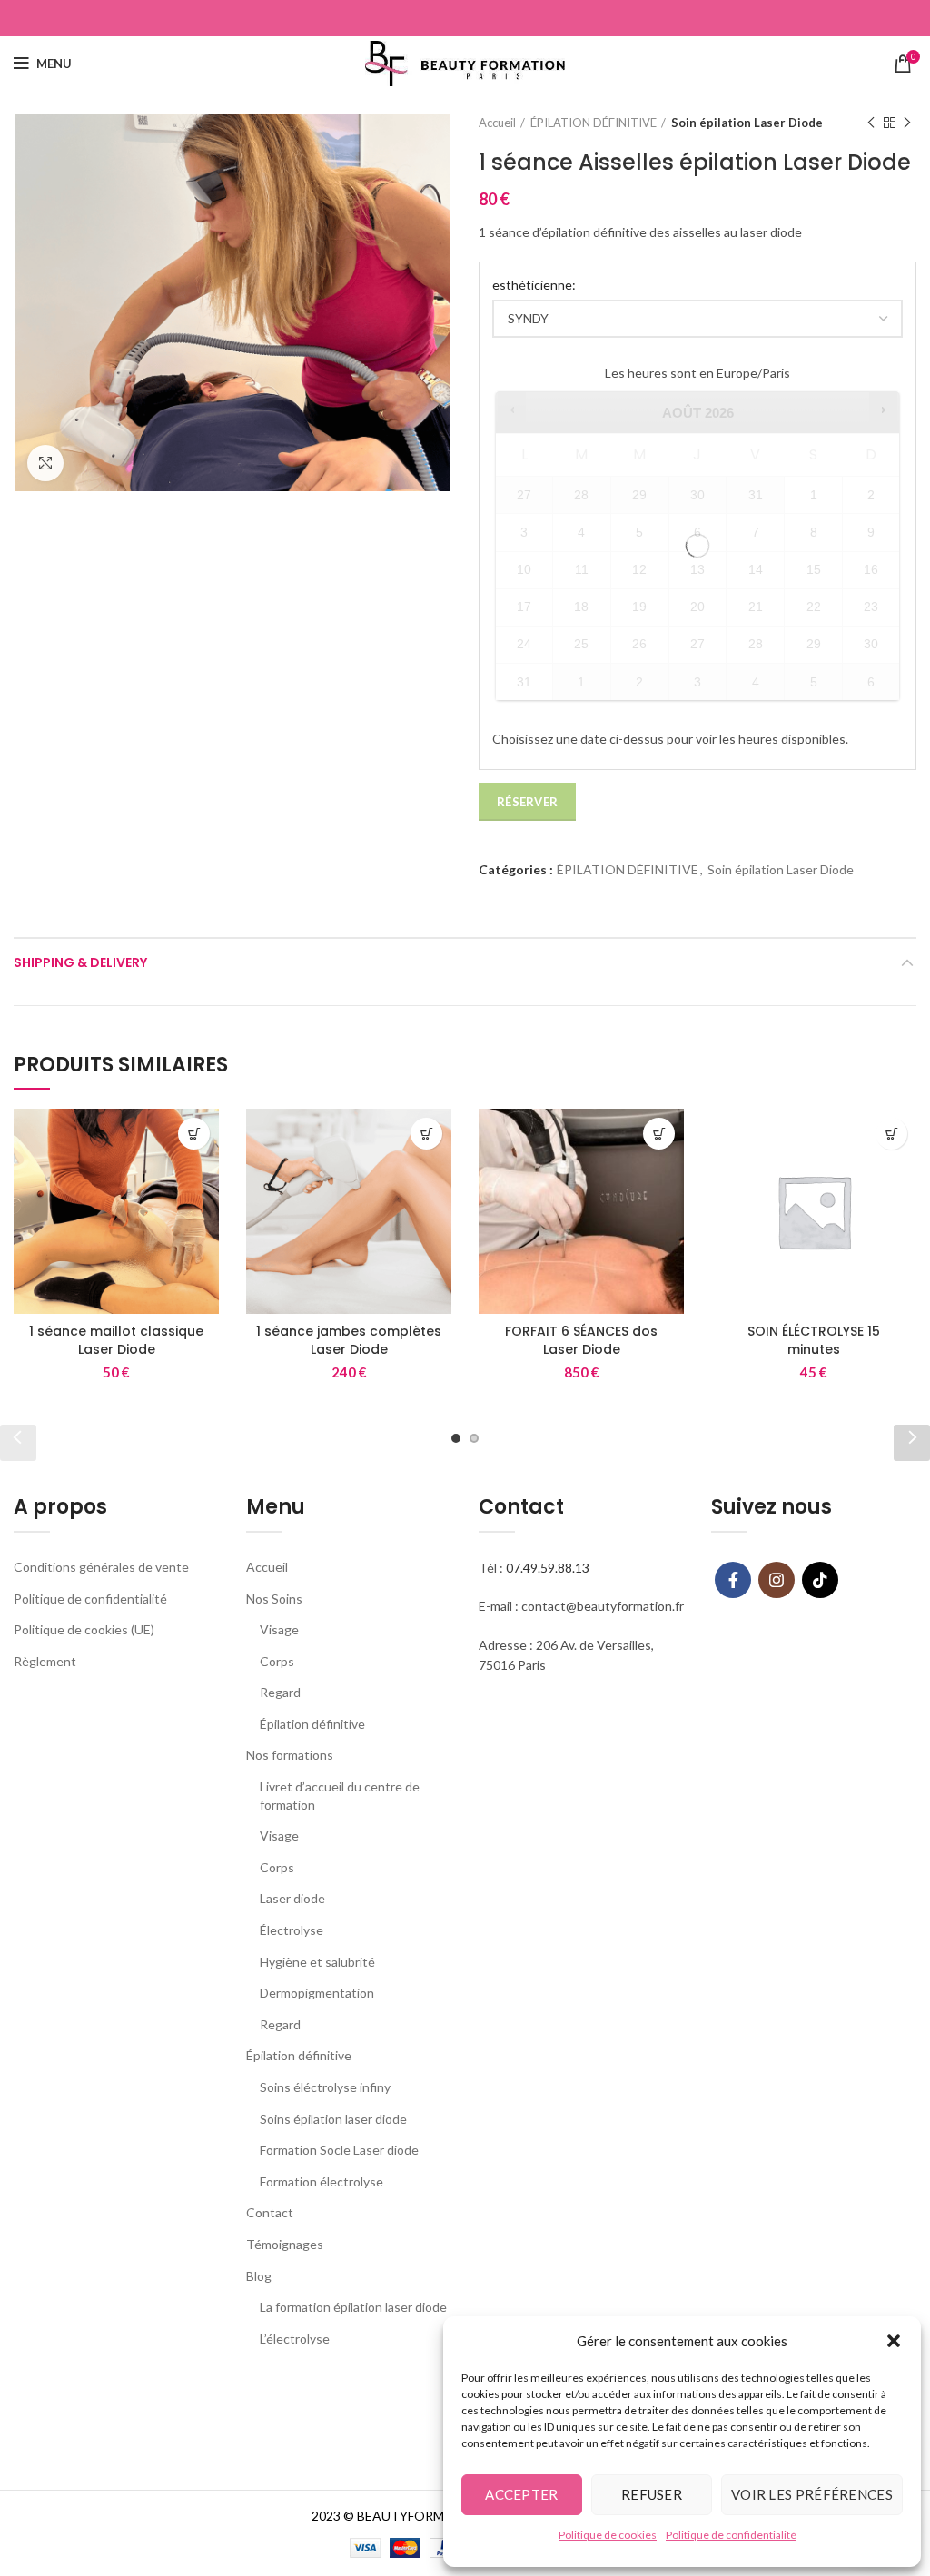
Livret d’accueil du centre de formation (340, 1796)
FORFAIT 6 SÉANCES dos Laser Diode (581, 1340)
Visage (279, 1629)
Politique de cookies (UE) (84, 1629)
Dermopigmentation (317, 1993)
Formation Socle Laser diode (339, 2150)
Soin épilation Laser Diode (747, 123)
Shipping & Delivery (80, 962)
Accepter (521, 2494)
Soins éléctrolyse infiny (325, 2087)
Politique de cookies (608, 2535)
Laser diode (292, 1898)
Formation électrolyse (322, 2181)
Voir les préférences (812, 2494)
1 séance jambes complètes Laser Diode (349, 1340)
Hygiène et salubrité (317, 1962)
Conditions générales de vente (101, 1567)
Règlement (45, 1661)
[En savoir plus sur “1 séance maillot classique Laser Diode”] (194, 1134)
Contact (270, 2212)
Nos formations (290, 1755)
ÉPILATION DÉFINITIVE (594, 123)
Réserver (527, 802)
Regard (280, 1692)
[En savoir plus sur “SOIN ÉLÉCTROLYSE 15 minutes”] (891, 1134)
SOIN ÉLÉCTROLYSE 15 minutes (814, 1340)
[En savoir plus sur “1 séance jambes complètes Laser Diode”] (426, 1134)
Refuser (652, 2494)
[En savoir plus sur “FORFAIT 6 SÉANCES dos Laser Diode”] (659, 1134)
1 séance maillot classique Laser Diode (116, 1340)
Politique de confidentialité (731, 2535)
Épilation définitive (312, 1724)
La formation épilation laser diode (353, 2307)
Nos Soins (274, 1599)
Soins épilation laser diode (333, 2119)
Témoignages (285, 2244)
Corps (277, 1661)
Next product (907, 123)
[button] (894, 2341)
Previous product (871, 123)
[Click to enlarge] (45, 463)
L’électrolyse (295, 2339)
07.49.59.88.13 (548, 1568)
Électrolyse (292, 1930)
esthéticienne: (534, 285)
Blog (259, 2276)
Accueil (497, 123)
